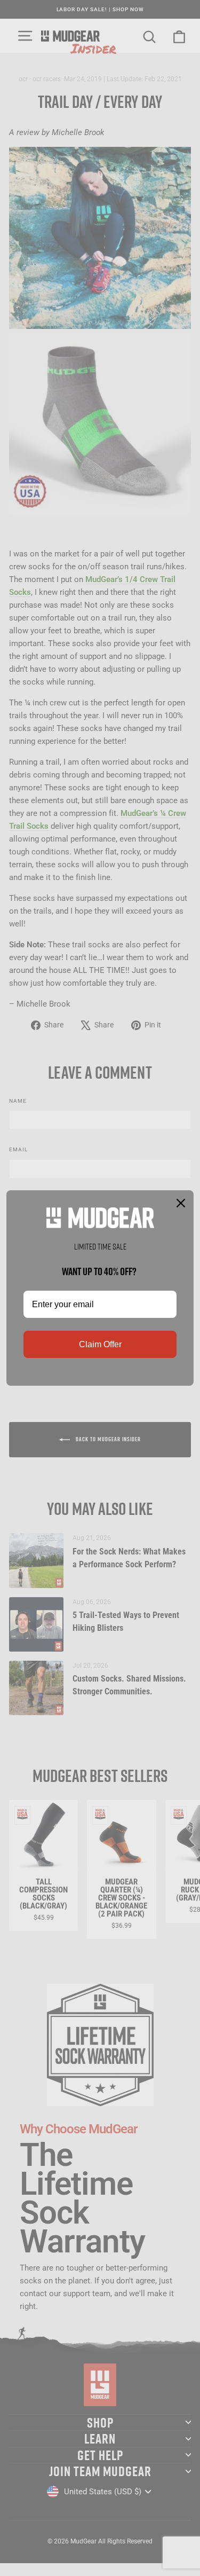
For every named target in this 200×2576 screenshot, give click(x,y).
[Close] (181, 1203)
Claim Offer (100, 1344)
